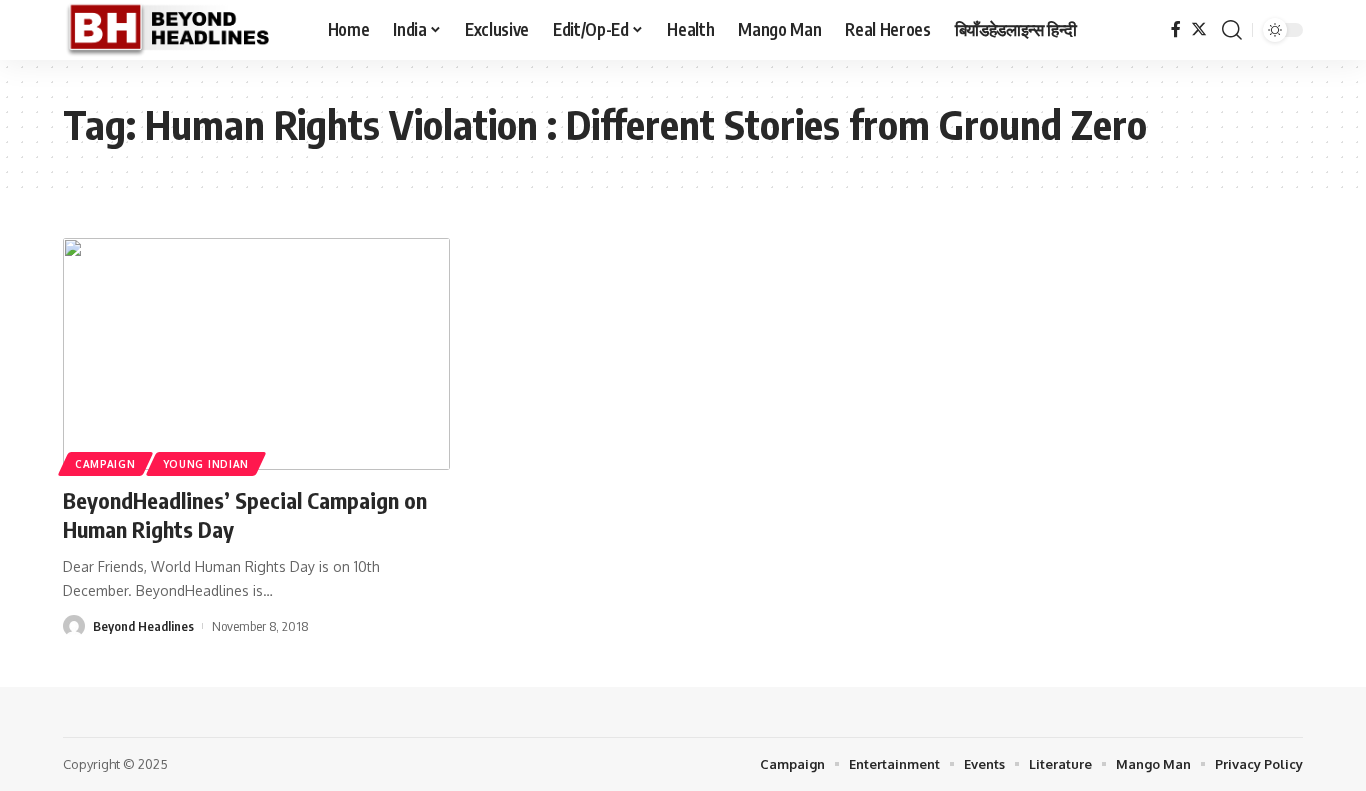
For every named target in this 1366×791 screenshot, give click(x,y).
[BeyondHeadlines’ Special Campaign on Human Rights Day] (256, 354)
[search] (1232, 30)
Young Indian (206, 464)
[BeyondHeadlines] (179, 30)
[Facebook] (1176, 29)
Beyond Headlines (143, 626)
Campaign (105, 464)
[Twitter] (1199, 29)
